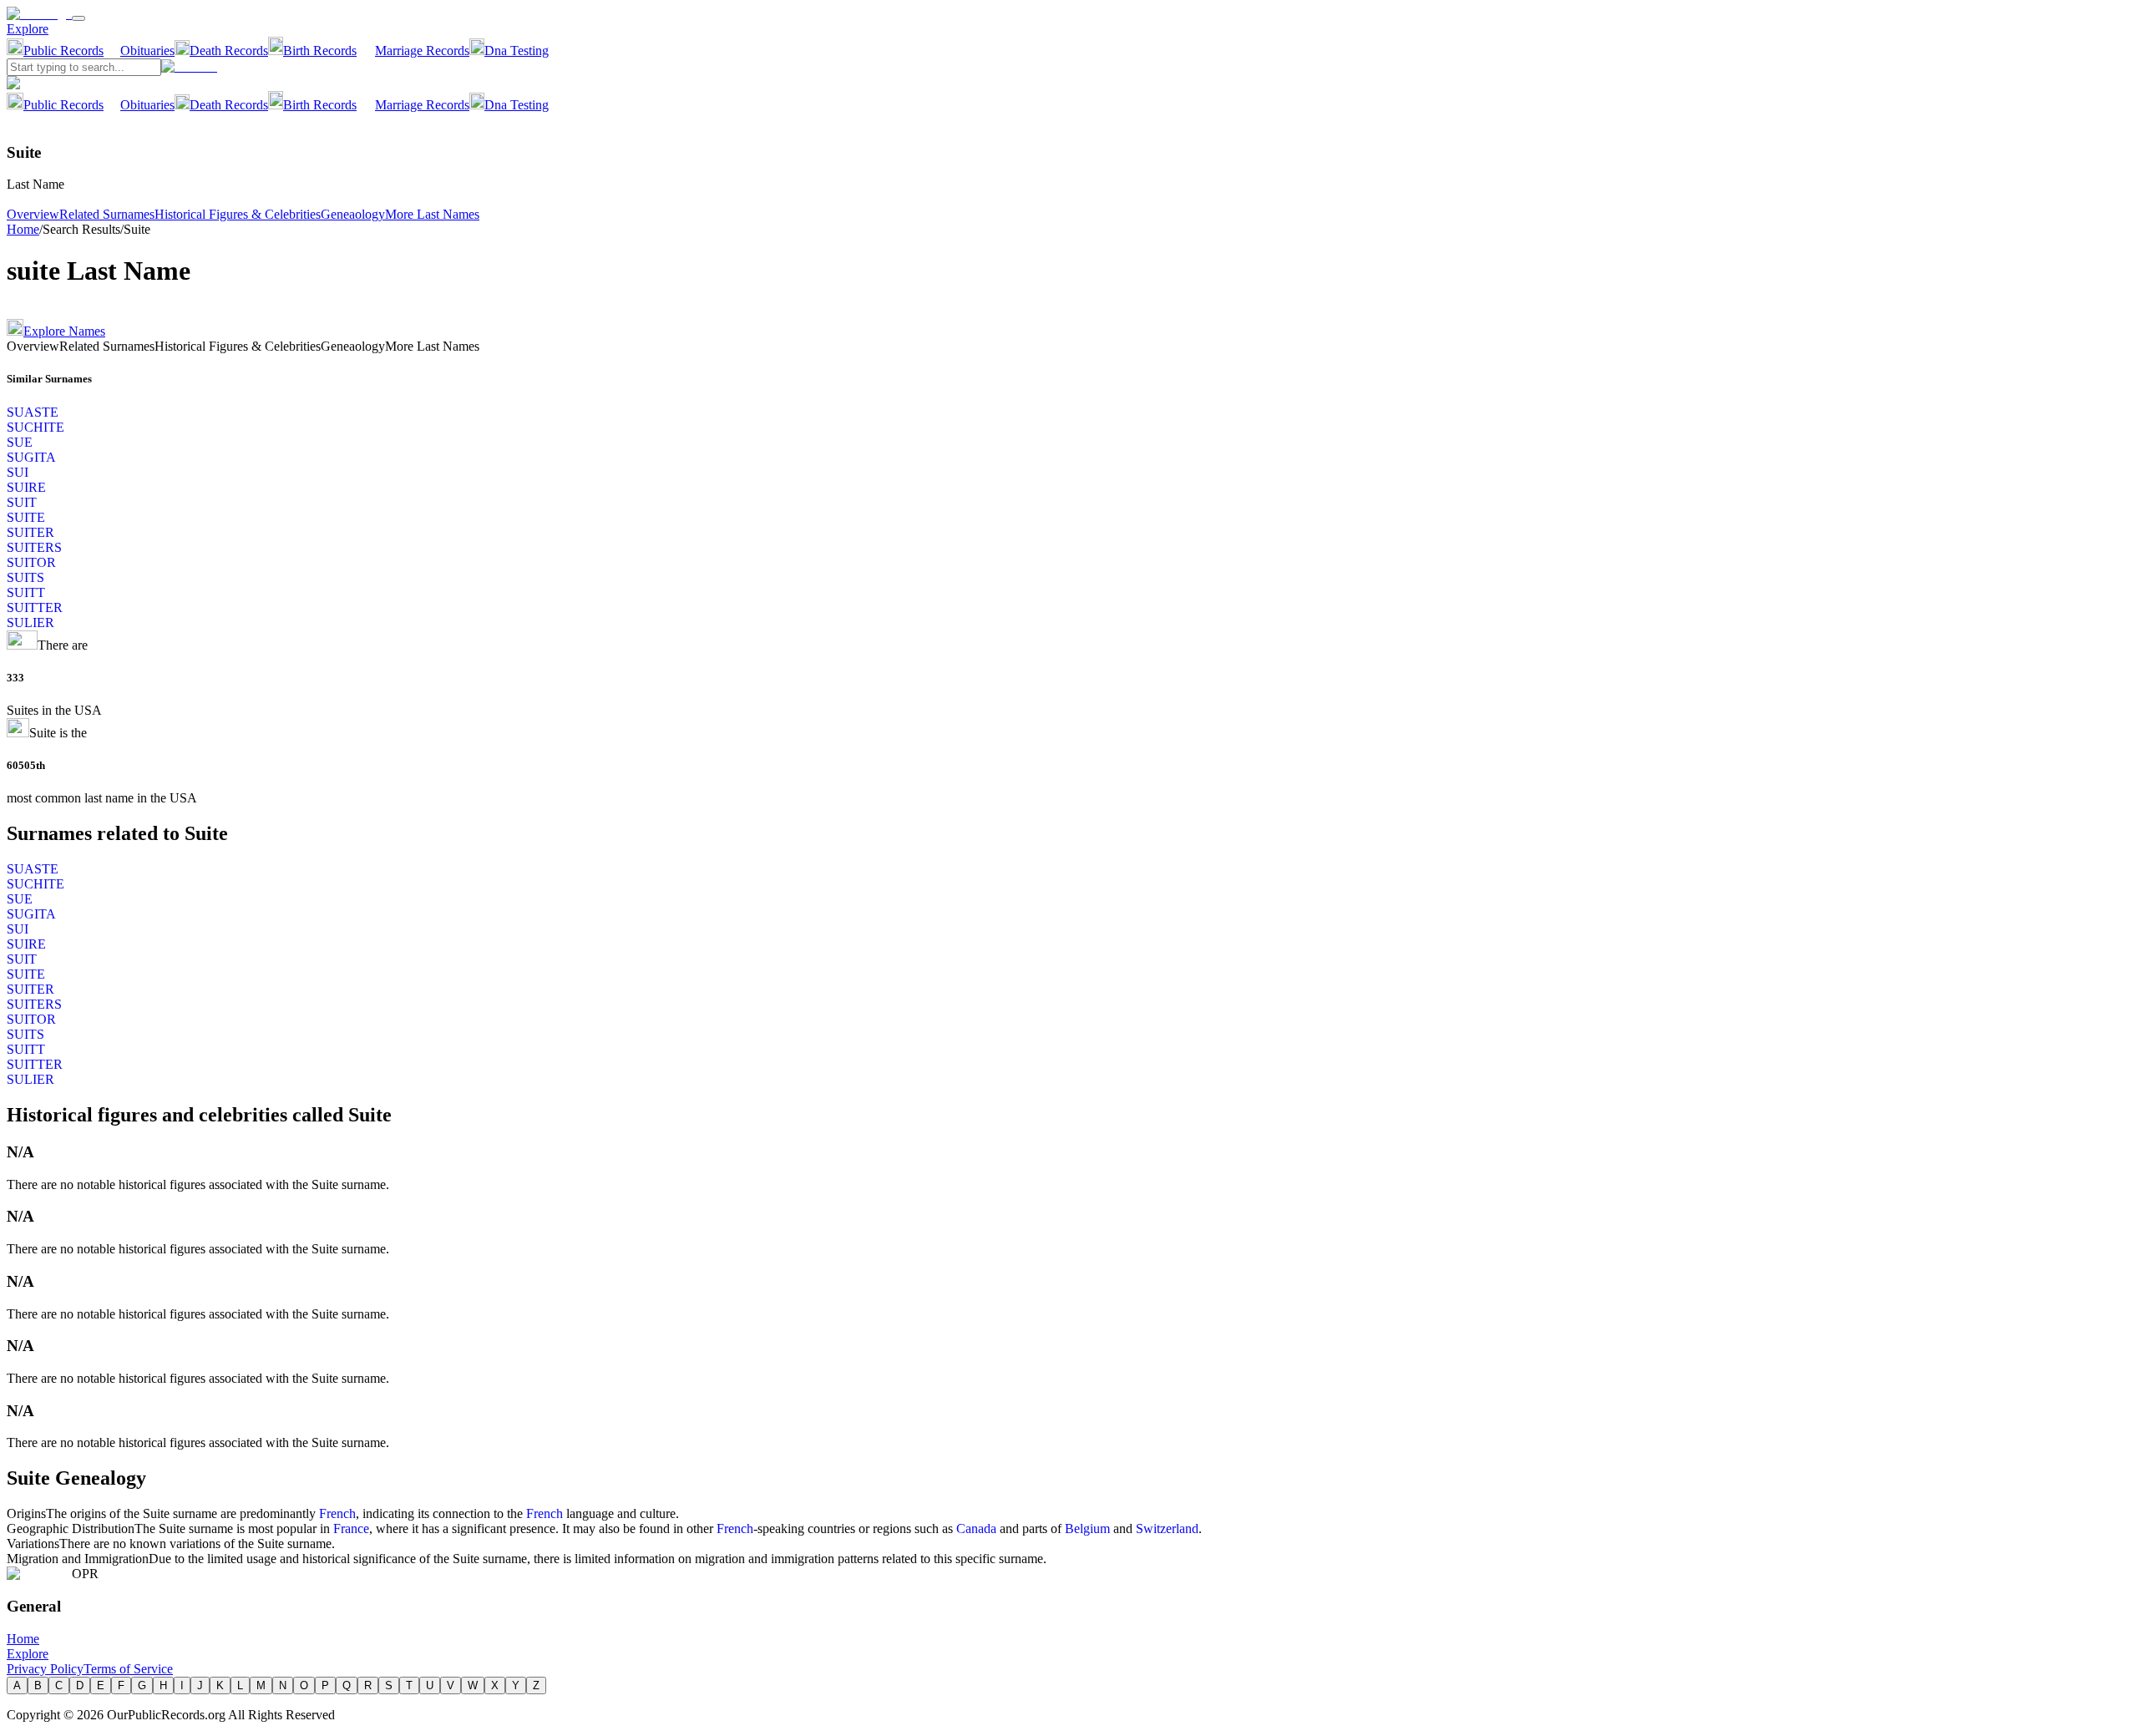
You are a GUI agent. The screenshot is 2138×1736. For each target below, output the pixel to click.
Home (23, 229)
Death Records (229, 51)
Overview (33, 214)
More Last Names (432, 214)
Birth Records (320, 51)
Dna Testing (517, 51)
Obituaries (147, 51)
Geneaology (353, 214)
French (337, 1513)
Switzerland (1167, 1528)
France (351, 1528)
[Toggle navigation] (79, 18)
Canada (976, 1528)
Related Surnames (107, 214)
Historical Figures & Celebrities (238, 214)
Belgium (1087, 1528)
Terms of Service (128, 1669)
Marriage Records (422, 51)
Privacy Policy (45, 1669)
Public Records (63, 51)
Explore (28, 29)
